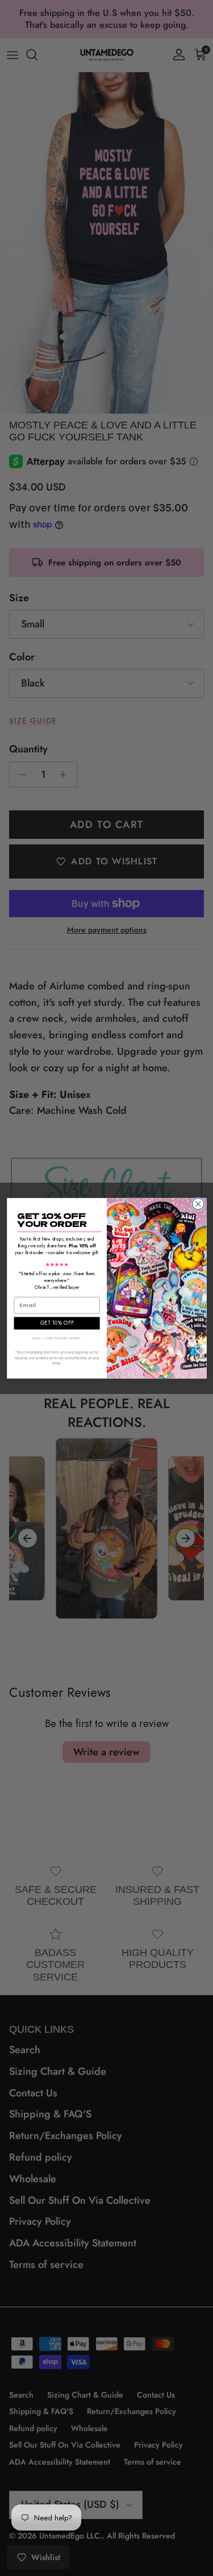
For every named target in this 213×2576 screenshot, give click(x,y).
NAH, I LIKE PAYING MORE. (57, 1337)
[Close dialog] (198, 1204)
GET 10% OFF (57, 1323)
